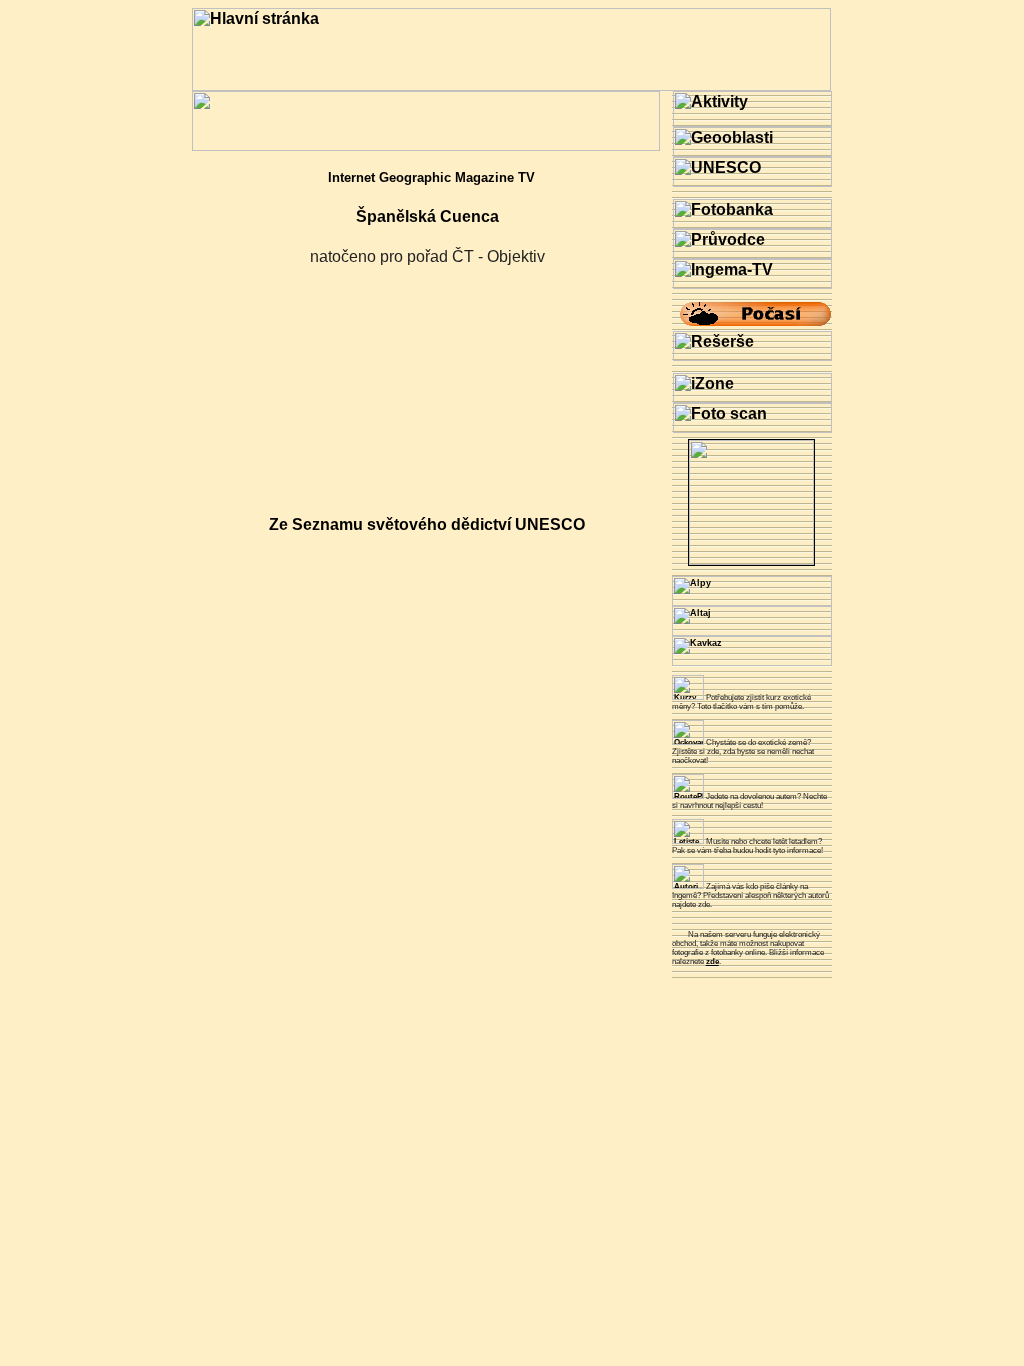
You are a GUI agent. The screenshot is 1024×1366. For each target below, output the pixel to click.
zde (712, 961)
